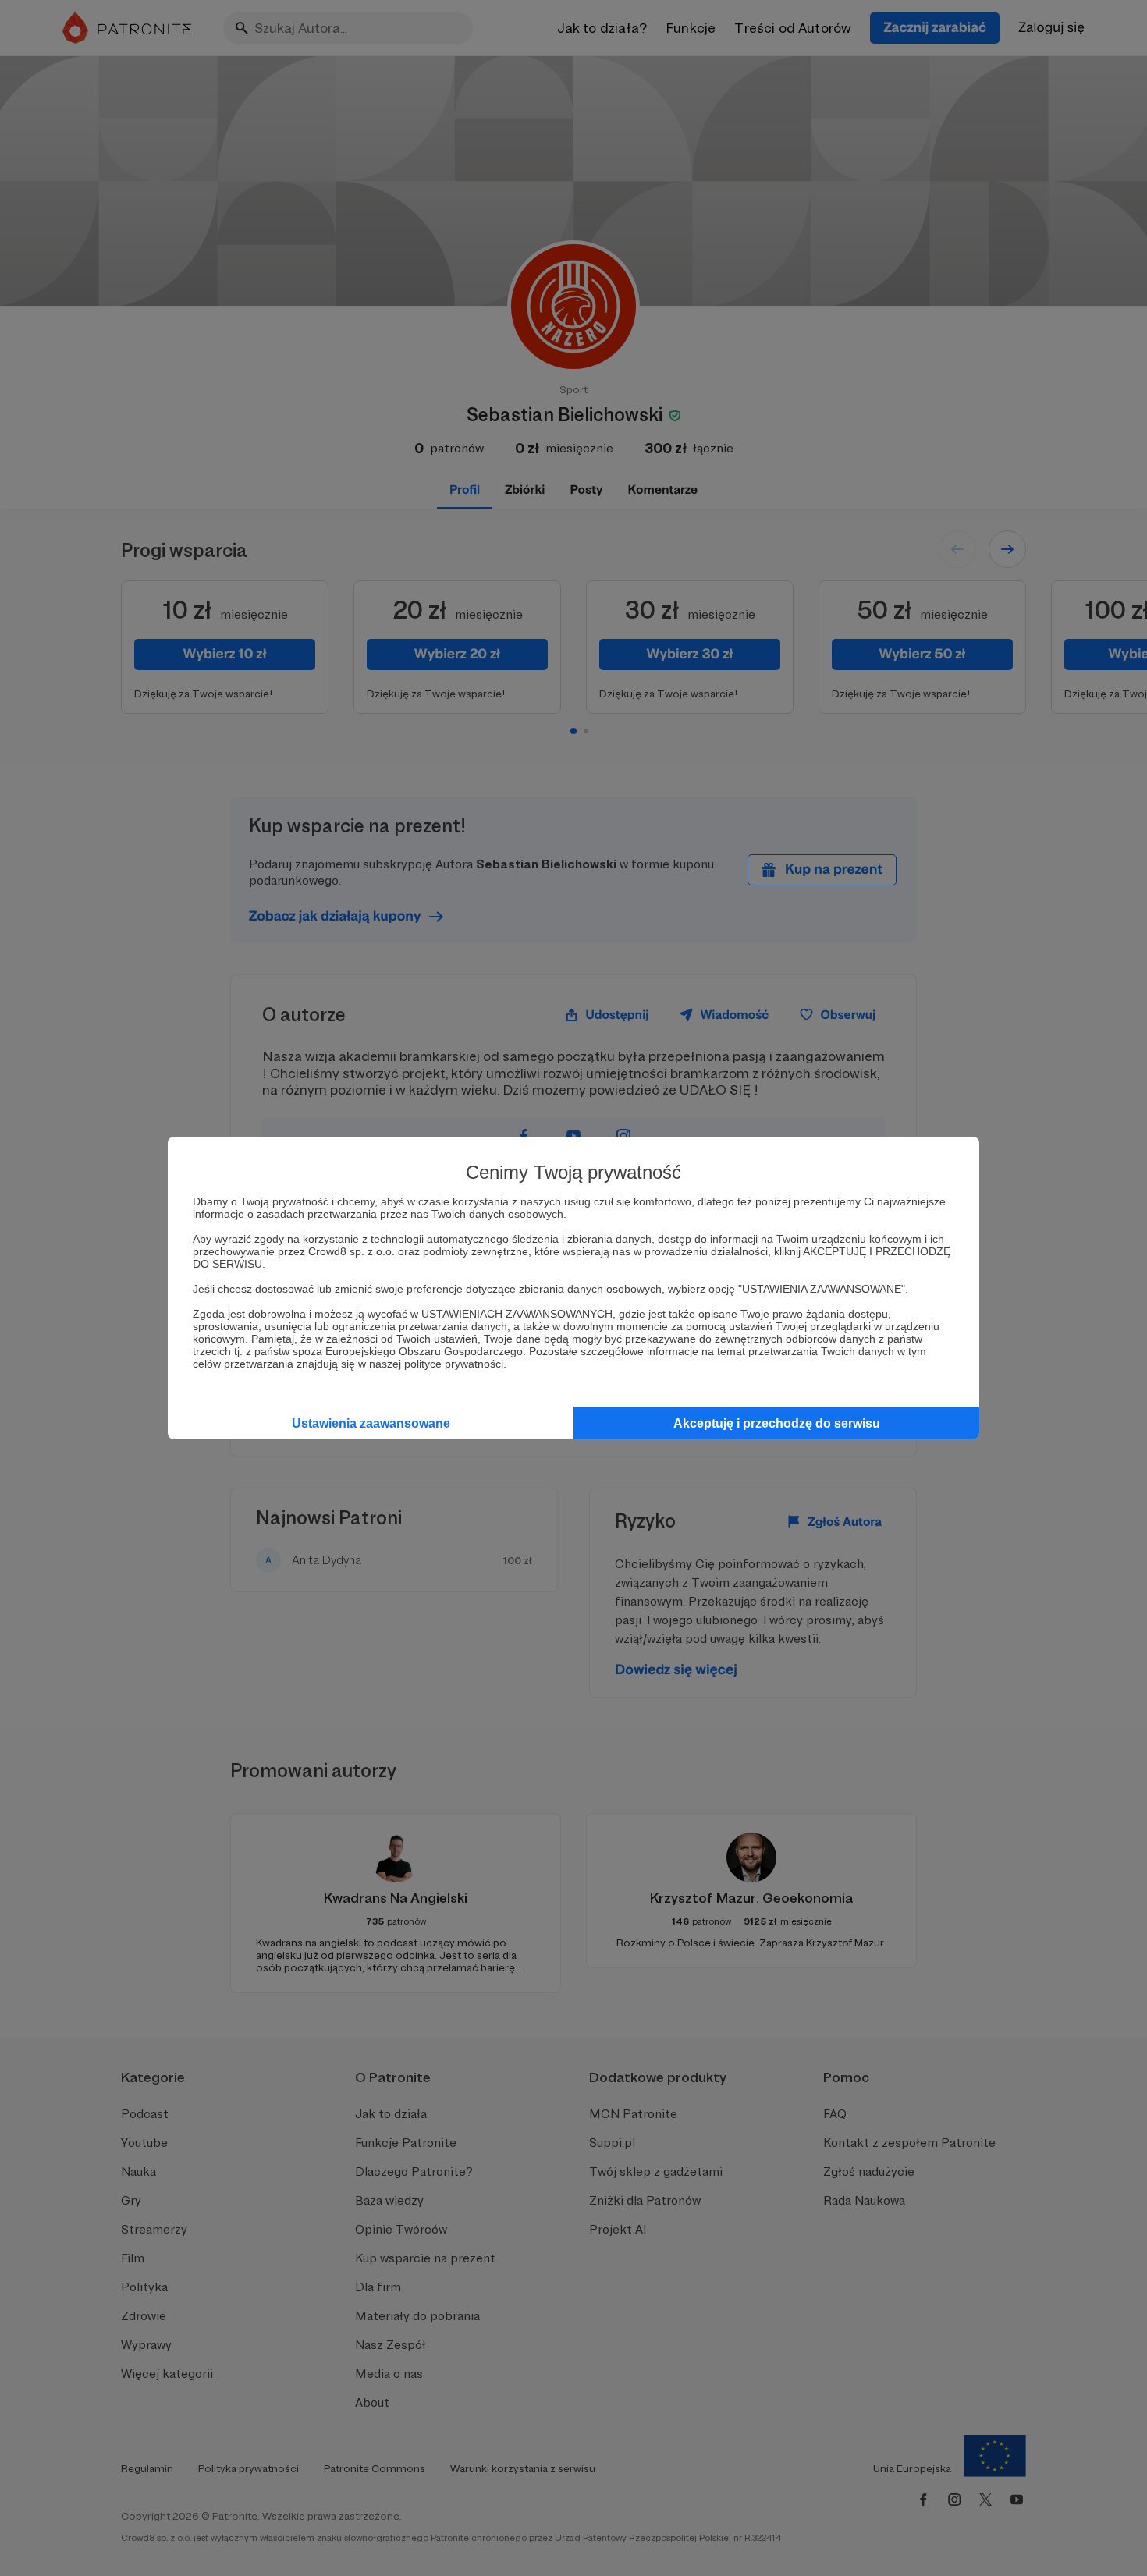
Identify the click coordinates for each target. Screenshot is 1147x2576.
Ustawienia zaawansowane (371, 1423)
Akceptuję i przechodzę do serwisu (777, 1423)
